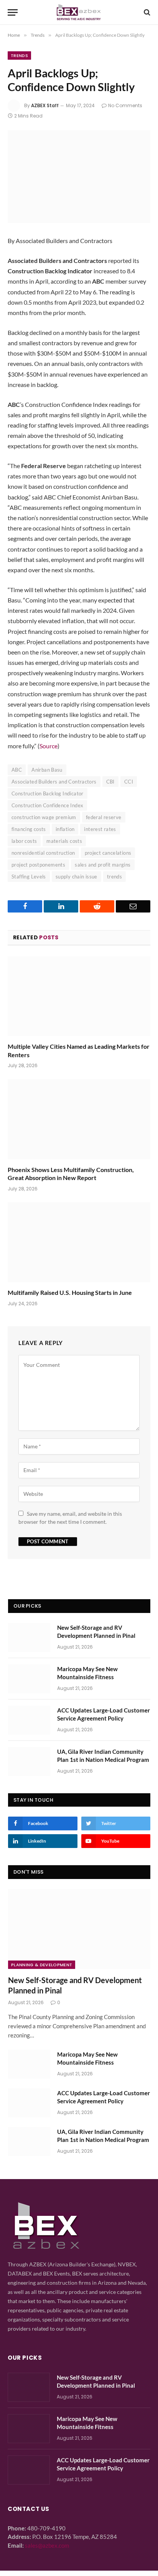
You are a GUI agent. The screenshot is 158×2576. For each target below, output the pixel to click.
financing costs (29, 829)
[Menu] (13, 12)
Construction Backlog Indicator (48, 793)
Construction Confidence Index (47, 805)
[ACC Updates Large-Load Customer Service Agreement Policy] (29, 1720)
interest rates (100, 829)
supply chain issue (77, 877)
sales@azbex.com (47, 2545)
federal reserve (104, 817)
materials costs (64, 841)
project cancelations (108, 853)
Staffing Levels (29, 877)
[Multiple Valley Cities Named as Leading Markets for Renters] (79, 996)
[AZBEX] (79, 12)
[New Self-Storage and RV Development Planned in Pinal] (29, 1637)
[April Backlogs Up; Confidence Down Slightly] (79, 177)
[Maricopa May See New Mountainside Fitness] (29, 1679)
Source (49, 746)
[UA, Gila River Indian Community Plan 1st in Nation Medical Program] (29, 1761)
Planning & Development (42, 1965)
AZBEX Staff (45, 105)
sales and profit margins (103, 865)
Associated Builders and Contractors (54, 782)
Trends (19, 56)
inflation (65, 829)
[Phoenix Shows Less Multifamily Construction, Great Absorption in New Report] (79, 1119)
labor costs (24, 841)
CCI (129, 782)
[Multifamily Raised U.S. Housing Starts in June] (79, 1242)
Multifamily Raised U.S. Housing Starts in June (70, 1292)
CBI (110, 782)
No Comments (125, 105)
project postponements (38, 865)
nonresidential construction (43, 853)
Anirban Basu (47, 770)
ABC (17, 770)
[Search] (146, 12)
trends (114, 877)
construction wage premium (44, 817)
